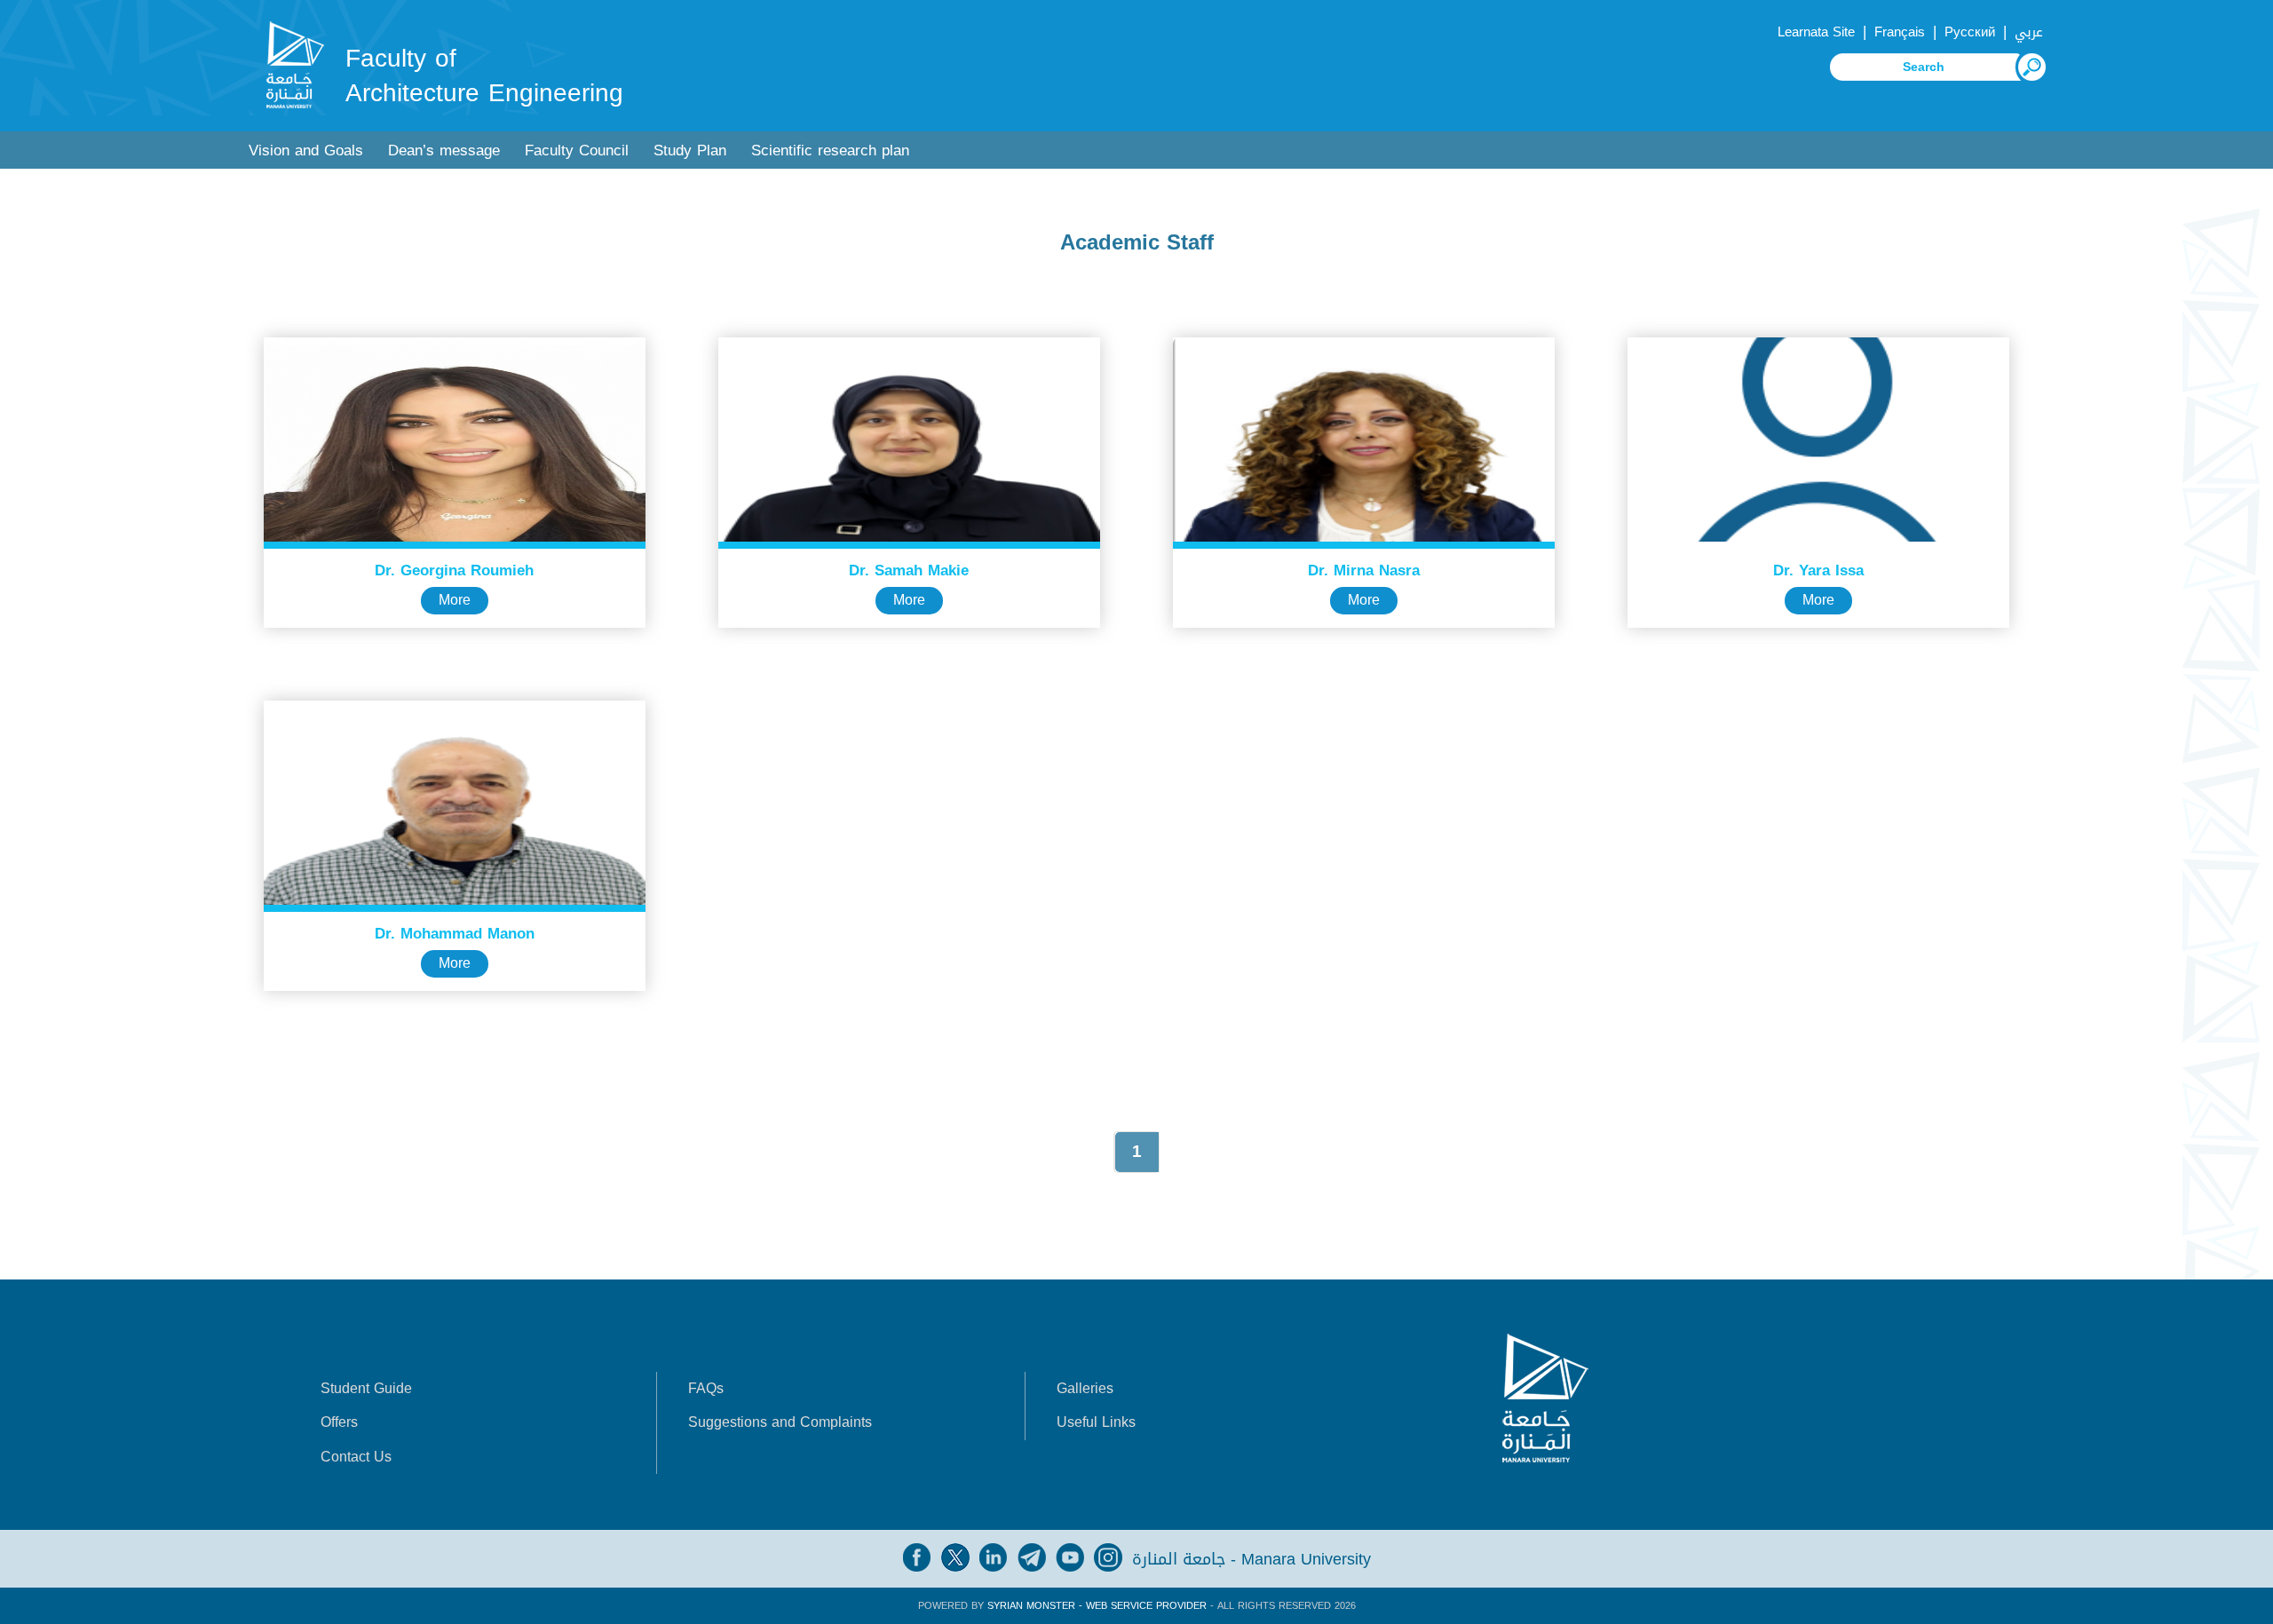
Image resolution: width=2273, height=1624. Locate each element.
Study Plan (690, 151)
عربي (2029, 32)
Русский (1970, 32)
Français (1900, 32)
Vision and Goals (306, 151)
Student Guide (366, 1388)
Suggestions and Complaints (780, 1422)
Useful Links (1096, 1422)
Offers (339, 1422)
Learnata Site (1816, 32)
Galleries (1085, 1388)
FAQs (706, 1388)
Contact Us (356, 1457)
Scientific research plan (830, 151)
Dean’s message (444, 151)
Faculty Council (577, 151)
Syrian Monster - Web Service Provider (1097, 1606)
